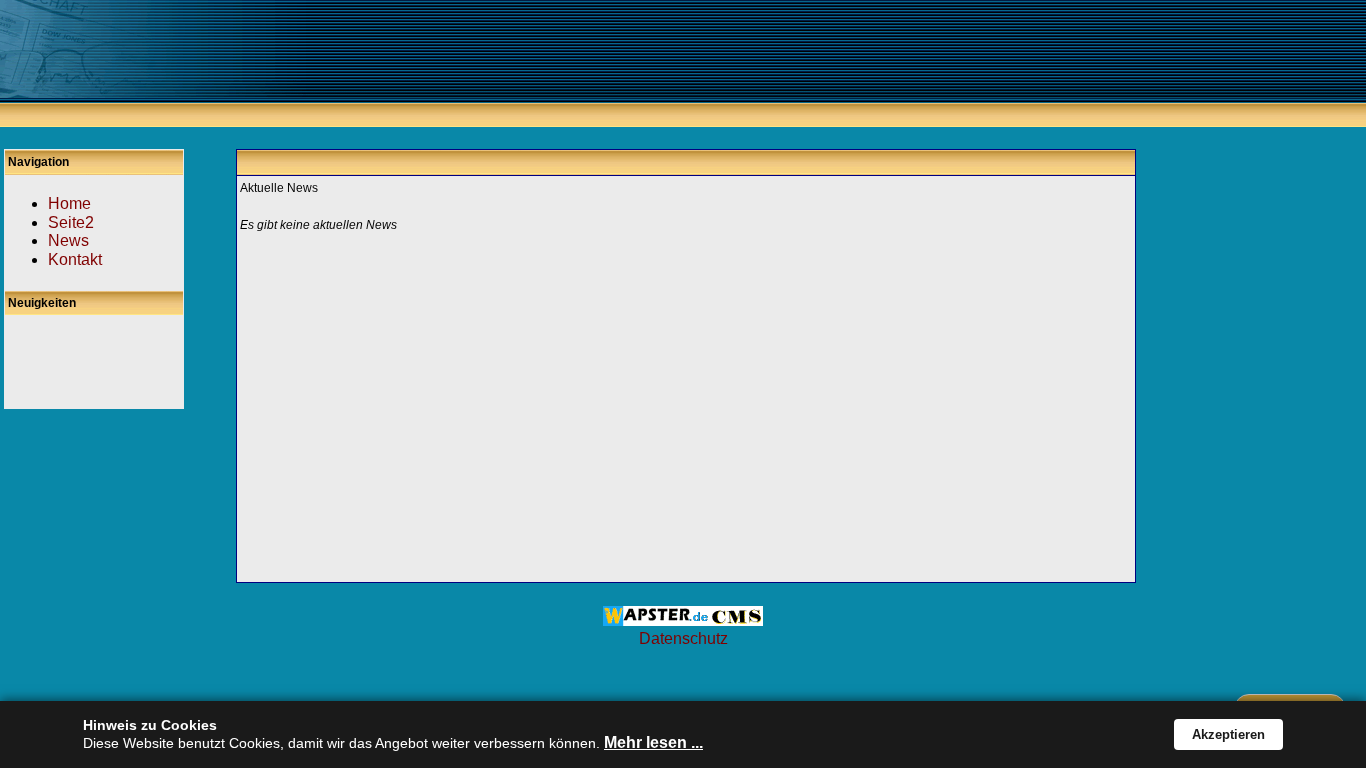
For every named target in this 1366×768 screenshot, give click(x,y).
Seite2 (71, 222)
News (68, 240)
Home (69, 203)
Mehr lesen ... (653, 742)
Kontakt (75, 259)
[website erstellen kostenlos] (683, 620)
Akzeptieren (1228, 734)
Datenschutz (683, 638)
